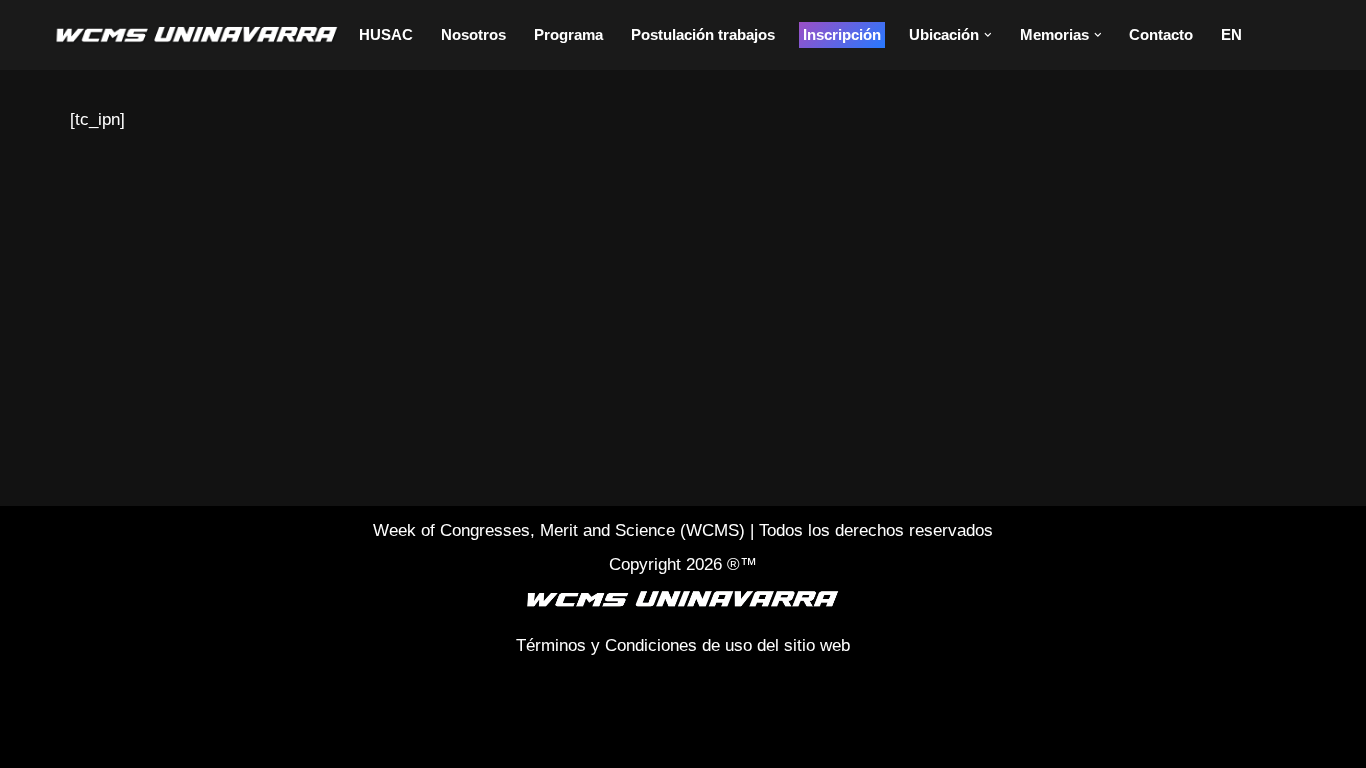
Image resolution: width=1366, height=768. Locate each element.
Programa (568, 34)
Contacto (1161, 34)
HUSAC (386, 34)
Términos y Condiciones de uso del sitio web (683, 645)
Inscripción (842, 34)
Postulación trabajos (703, 34)
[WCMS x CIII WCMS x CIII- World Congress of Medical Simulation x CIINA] (197, 35)
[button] (988, 35)
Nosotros (473, 34)
